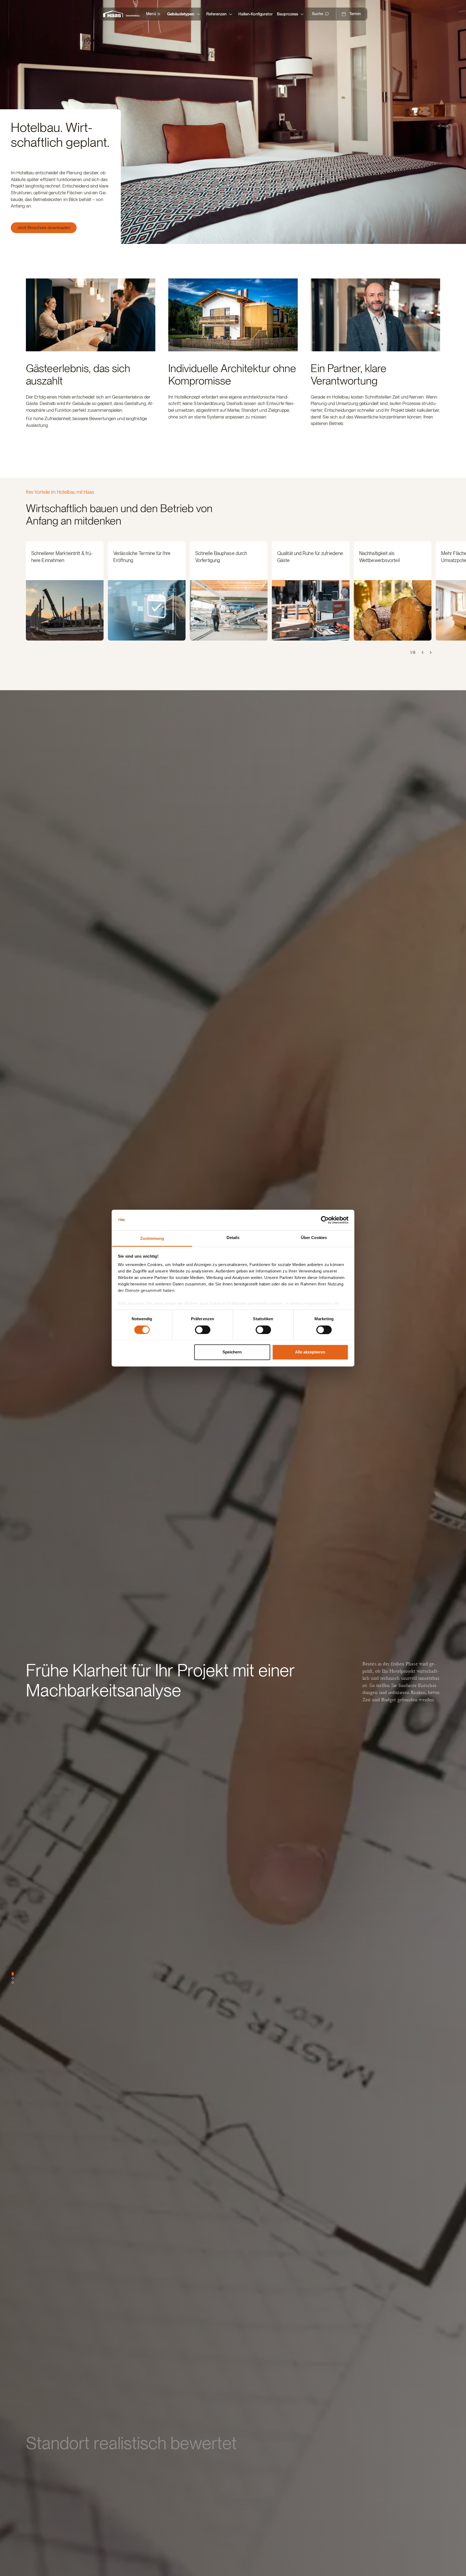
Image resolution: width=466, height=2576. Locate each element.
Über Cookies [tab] (314, 1238)
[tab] (13, 1974)
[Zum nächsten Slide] (430, 652)
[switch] (203, 1330)
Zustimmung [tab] (152, 1239)
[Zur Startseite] (114, 14)
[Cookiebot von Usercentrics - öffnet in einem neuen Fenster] (325, 1220)
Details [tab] (233, 1238)
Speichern (232, 1352)
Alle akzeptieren (310, 1352)
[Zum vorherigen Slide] (423, 652)
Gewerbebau (133, 16)
